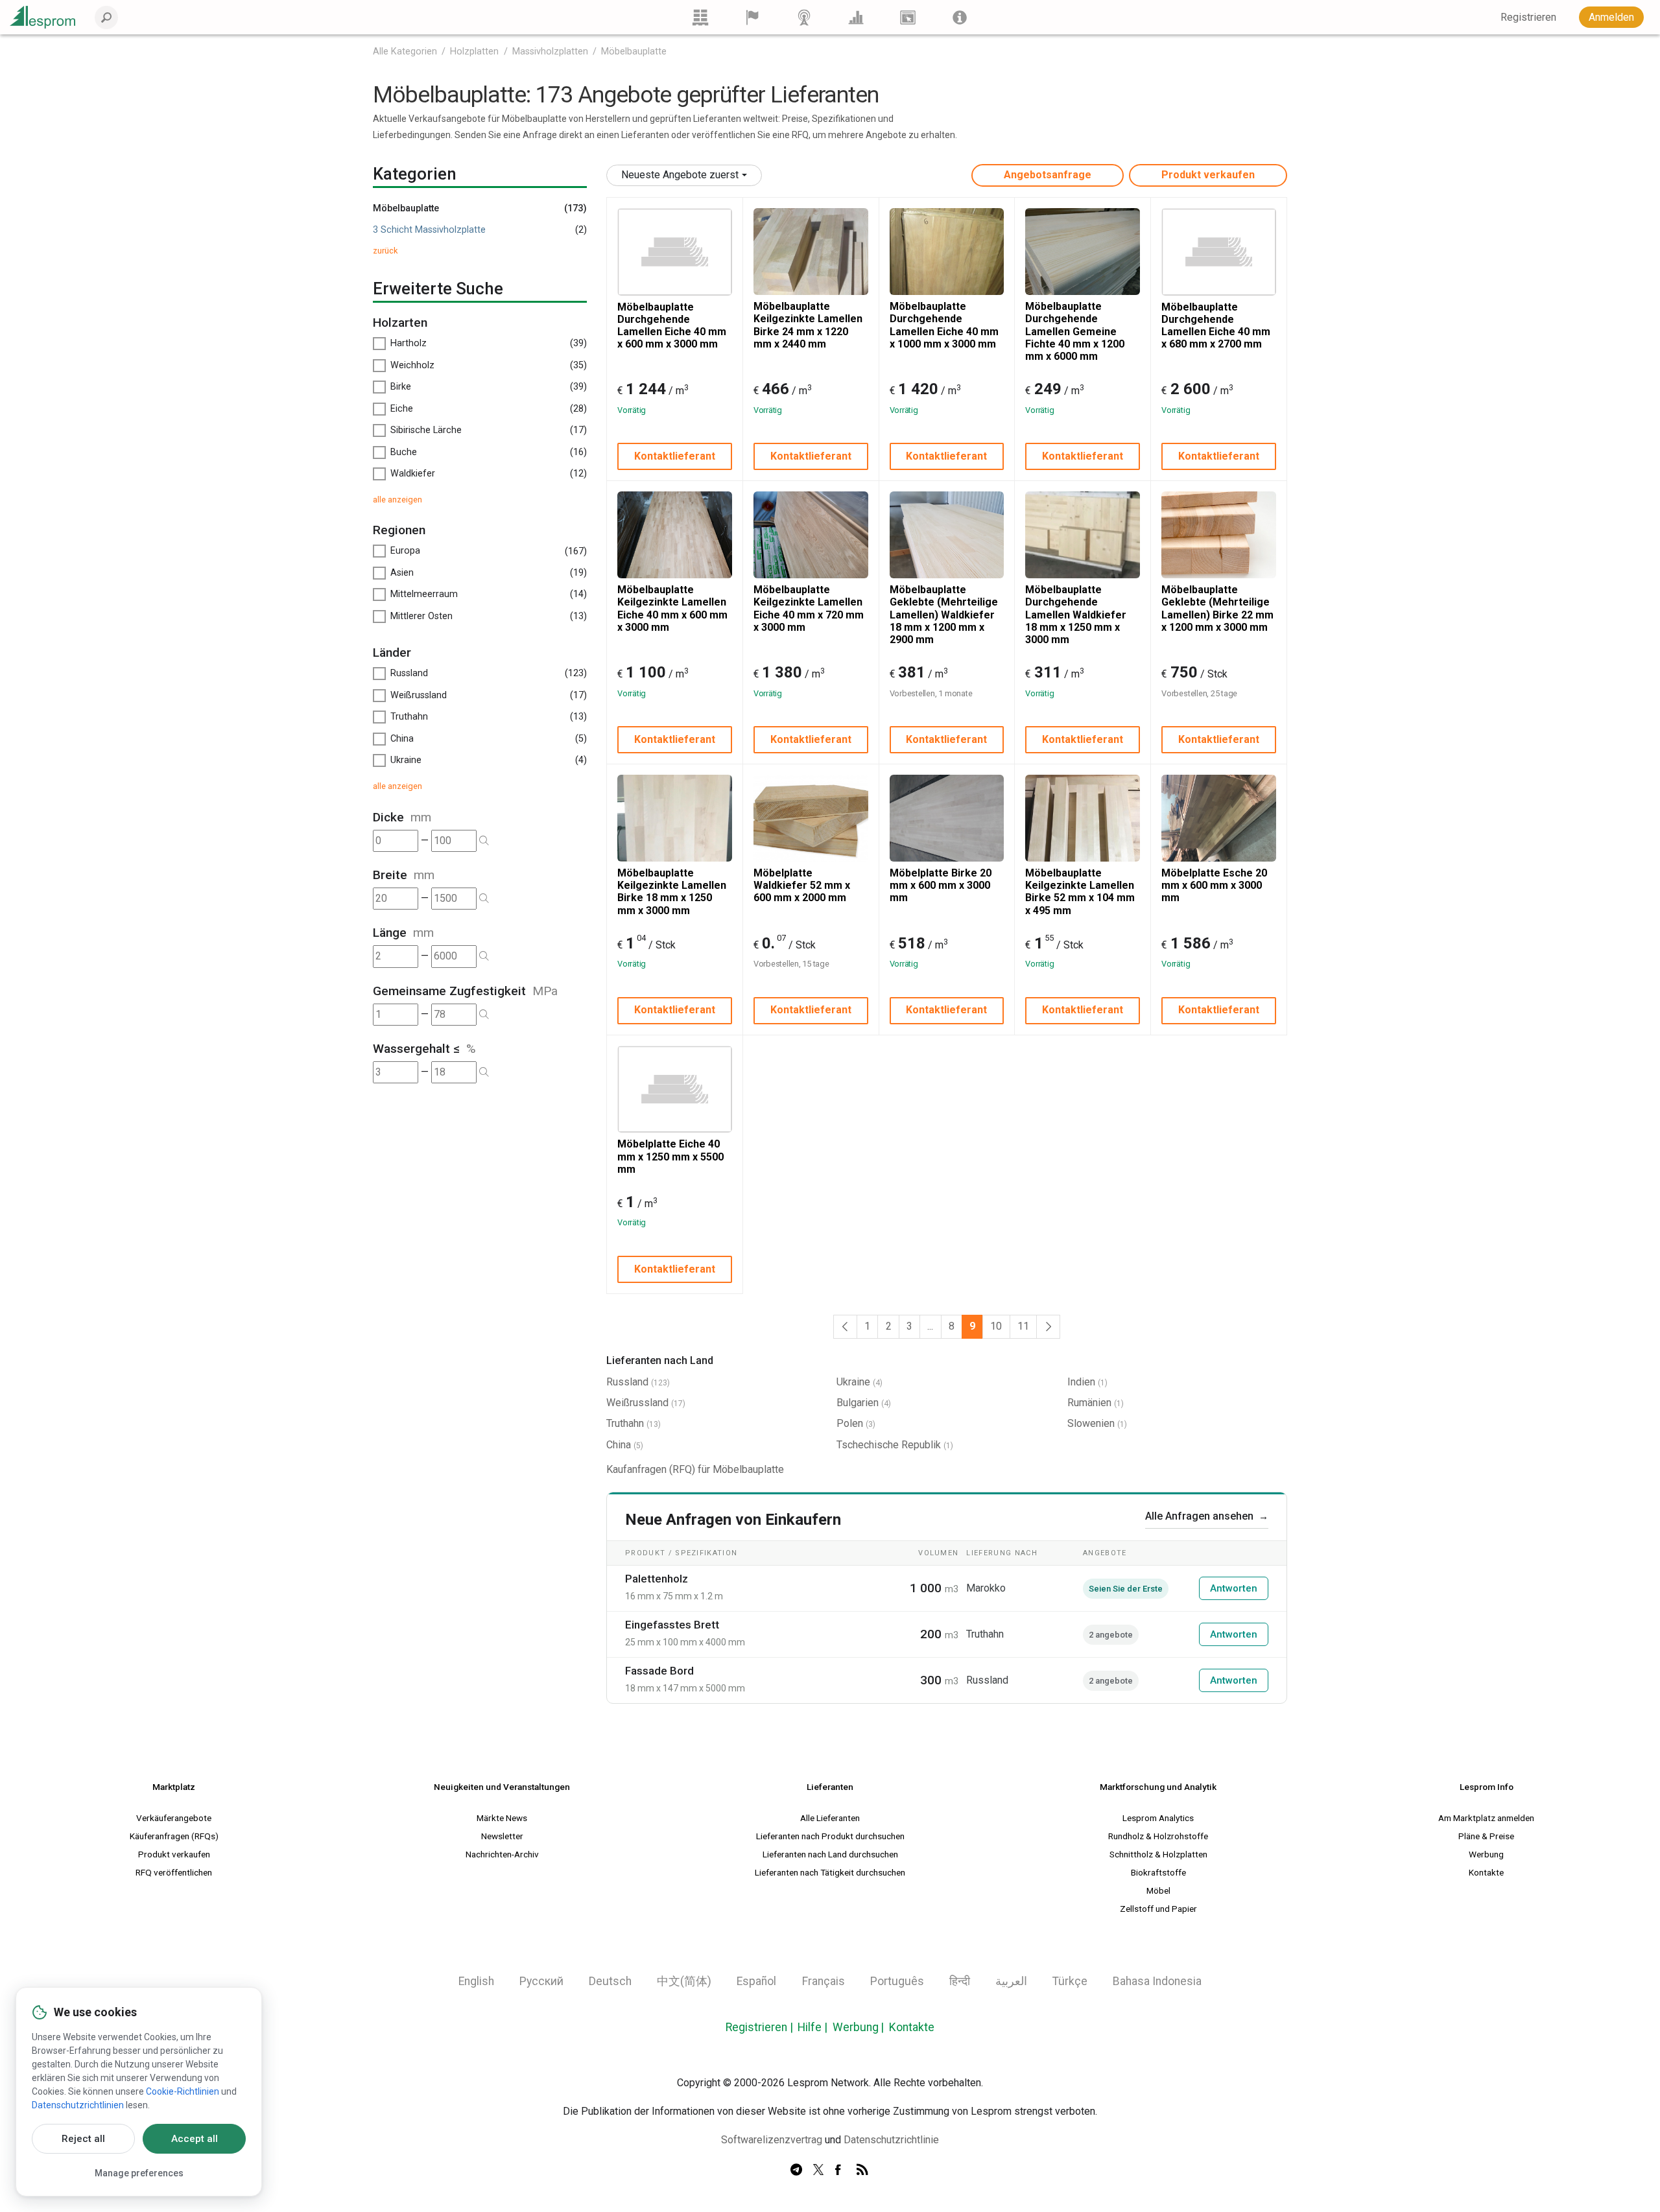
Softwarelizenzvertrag (772, 2140)
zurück (385, 251)
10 (996, 1326)
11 (1023, 1326)
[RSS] (862, 2171)
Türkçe (1070, 1981)
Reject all (83, 2139)
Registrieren (756, 2027)
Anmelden (1611, 17)
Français (824, 1981)
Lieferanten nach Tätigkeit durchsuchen (830, 1872)
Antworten (1234, 1588)
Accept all (195, 2139)
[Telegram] (796, 2171)
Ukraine (853, 1382)
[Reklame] (908, 17)
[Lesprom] (960, 17)
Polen (850, 1423)
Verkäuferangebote (174, 1818)
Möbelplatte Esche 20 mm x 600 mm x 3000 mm (1214, 885)
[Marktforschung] (856, 17)
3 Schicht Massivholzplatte (429, 230)
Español (756, 1981)
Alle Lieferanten (830, 1818)
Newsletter (502, 1836)
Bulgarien (858, 1403)
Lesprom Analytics (1158, 1818)
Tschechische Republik (889, 1445)
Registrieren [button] (1528, 17)
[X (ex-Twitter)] (818, 2171)
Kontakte (1486, 1872)
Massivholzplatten (550, 52)
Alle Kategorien (405, 52)
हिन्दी (960, 1981)
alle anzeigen (397, 500)
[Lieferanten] (752, 17)
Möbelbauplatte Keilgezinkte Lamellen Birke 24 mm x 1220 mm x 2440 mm (808, 325)
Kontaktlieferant (675, 456)
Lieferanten (830, 1787)
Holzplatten (474, 52)
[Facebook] (840, 2171)
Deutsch (610, 1981)
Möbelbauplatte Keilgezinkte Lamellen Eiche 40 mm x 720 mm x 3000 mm (809, 608)
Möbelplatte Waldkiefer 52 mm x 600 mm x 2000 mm (802, 885)
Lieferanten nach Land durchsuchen (830, 1854)
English (476, 1981)
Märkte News (502, 1818)
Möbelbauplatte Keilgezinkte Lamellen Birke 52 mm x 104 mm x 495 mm (1080, 892)
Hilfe (810, 2027)
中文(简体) (684, 1981)
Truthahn (625, 1423)
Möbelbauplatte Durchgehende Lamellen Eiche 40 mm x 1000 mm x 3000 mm (944, 325)
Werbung (1486, 1854)
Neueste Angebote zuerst (680, 175)
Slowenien (1091, 1423)
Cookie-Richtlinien (183, 2091)
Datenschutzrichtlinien (78, 2105)
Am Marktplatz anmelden (1486, 1818)
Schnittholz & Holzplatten (1158, 1854)
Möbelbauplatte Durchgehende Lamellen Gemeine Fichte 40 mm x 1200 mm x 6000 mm (1075, 331)
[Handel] (700, 17)
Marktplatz (174, 1787)
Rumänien (1089, 1403)
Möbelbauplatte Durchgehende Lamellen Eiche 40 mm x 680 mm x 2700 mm (1216, 326)
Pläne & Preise (1486, 1836)
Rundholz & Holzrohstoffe (1158, 1836)
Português (897, 1981)
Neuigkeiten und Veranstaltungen (502, 1787)
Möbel (1158, 1890)
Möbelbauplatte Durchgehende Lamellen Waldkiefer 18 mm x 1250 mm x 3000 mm (1076, 615)
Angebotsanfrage (1048, 175)
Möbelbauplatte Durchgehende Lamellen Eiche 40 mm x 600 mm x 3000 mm (672, 326)
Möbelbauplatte (634, 52)
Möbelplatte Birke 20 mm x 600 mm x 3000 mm (941, 885)
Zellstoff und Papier (1158, 1909)
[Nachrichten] (804, 17)
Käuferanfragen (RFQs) (174, 1836)
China (619, 1445)
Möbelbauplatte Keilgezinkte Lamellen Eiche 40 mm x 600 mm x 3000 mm (672, 608)
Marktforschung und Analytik (1158, 1787)
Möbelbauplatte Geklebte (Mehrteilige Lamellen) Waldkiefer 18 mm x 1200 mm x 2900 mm (944, 615)
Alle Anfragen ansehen (1207, 1516)
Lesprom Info (1487, 1787)
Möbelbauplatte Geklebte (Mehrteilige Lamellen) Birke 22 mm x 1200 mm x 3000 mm (1217, 608)
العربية (1011, 1981)
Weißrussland (637, 1403)
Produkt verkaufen (1208, 175)
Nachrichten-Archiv (502, 1854)
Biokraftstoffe (1158, 1872)
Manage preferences (139, 2173)
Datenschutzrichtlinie (891, 2140)
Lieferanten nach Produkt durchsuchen (830, 1836)
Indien (1081, 1382)
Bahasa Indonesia (1157, 1981)
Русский (541, 1981)
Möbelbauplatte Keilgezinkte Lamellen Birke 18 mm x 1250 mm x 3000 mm (672, 892)
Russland (627, 1382)
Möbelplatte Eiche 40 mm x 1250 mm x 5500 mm (670, 1156)
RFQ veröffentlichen (174, 1872)
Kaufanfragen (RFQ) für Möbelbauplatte (695, 1469)
